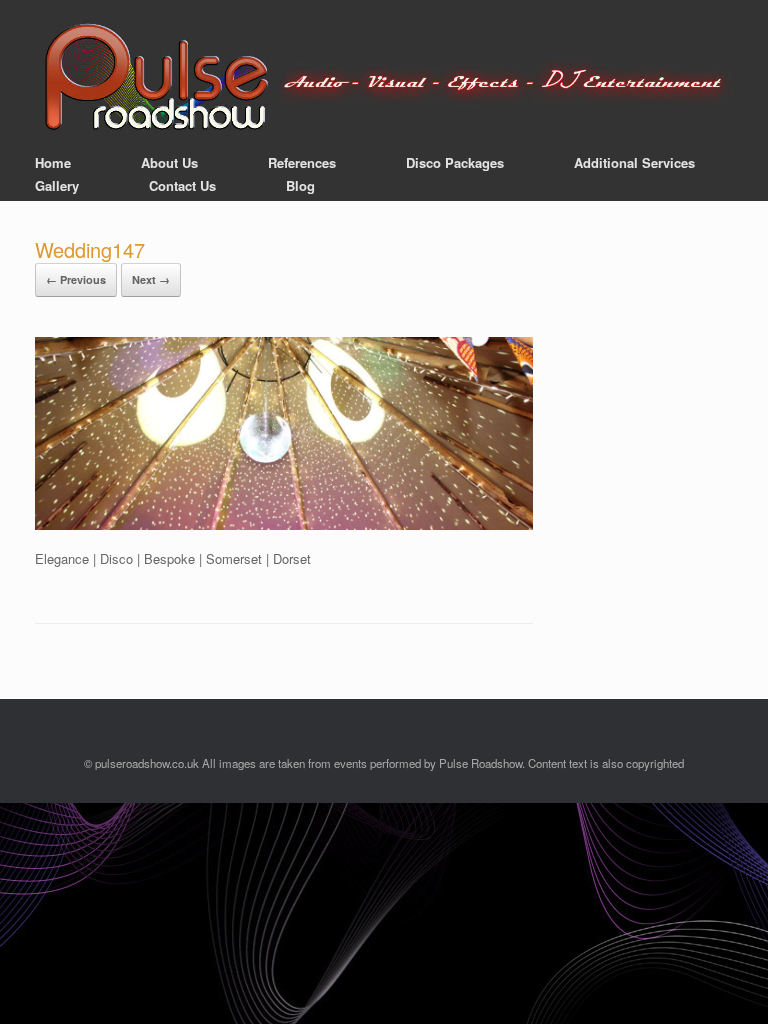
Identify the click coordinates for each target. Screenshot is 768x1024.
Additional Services (634, 162)
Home (53, 162)
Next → (151, 279)
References (302, 162)
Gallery (57, 185)
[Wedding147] (284, 524)
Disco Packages (455, 162)
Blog (300, 185)
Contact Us (182, 185)
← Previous (76, 279)
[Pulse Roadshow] (384, 78)
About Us (169, 162)
